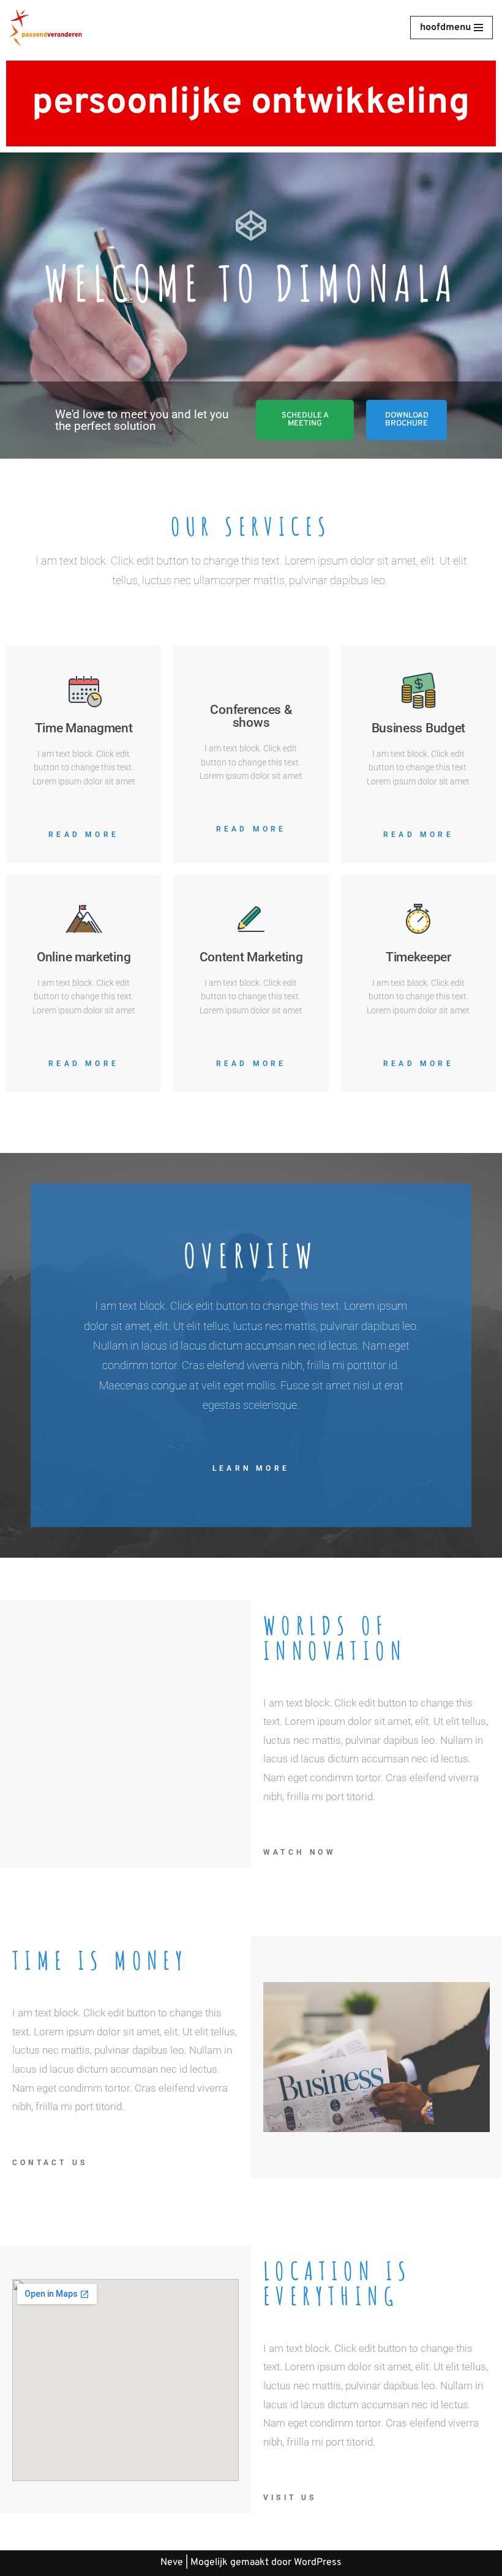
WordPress (318, 2563)
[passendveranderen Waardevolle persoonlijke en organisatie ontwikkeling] (46, 27)
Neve (172, 2563)
